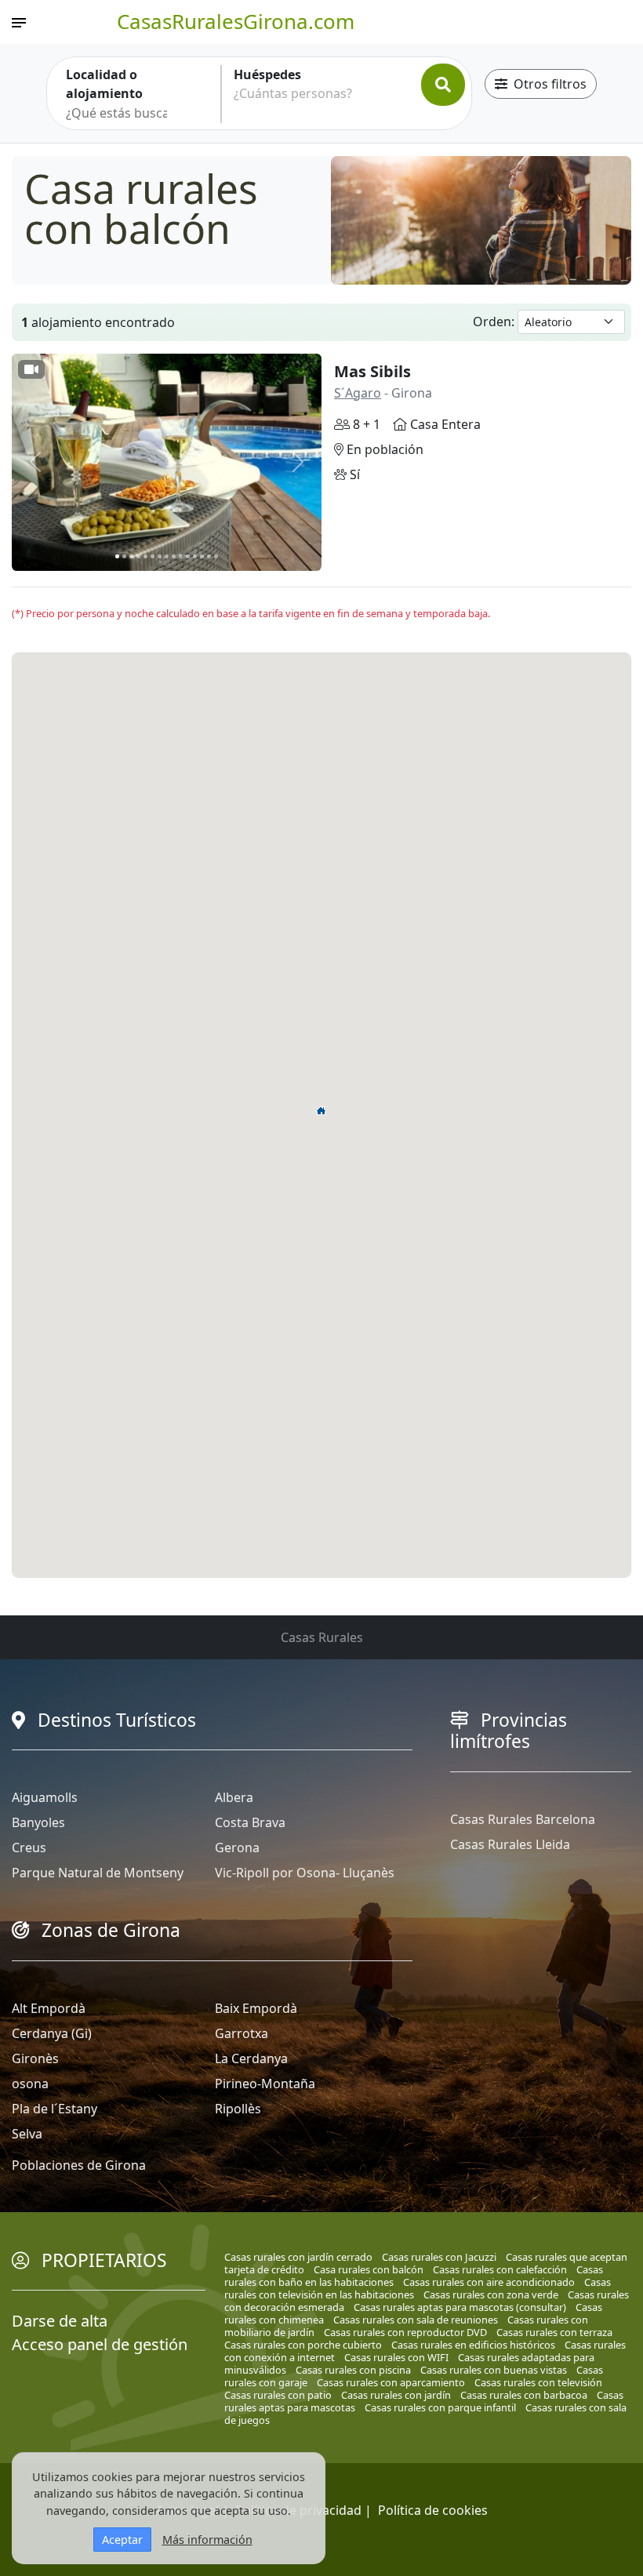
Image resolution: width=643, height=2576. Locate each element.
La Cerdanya (251, 2058)
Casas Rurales (322, 1637)
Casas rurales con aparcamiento (391, 2382)
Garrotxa (242, 2033)
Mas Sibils (372, 371)
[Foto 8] (167, 556)
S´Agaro (358, 393)
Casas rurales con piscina (353, 2370)
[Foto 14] (209, 556)
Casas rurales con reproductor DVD (405, 2332)
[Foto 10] (181, 556)
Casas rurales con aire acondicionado (489, 2282)
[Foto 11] (188, 556)
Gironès (35, 2058)
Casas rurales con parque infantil (440, 2407)
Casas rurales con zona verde (491, 2294)
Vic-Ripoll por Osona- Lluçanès (305, 1873)
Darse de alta (60, 2321)
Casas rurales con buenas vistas (494, 2370)
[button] (321, 1110)
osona (30, 2084)
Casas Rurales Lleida (510, 1844)
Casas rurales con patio (278, 2395)
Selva (27, 2134)
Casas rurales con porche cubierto (303, 2345)
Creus (29, 1848)
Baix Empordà (256, 2008)
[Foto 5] (145, 556)
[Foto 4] (138, 556)
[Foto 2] (124, 556)
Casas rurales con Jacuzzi (439, 2257)
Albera (234, 1797)
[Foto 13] (202, 556)
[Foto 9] (174, 556)
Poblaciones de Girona (79, 2165)
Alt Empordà (49, 2008)
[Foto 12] (195, 556)
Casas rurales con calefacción (500, 2269)
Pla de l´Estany (54, 2109)
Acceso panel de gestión (100, 2344)
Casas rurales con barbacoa (524, 2395)
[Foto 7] (160, 556)
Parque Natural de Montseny (98, 1873)
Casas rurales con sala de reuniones (416, 2320)
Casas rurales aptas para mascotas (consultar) (460, 2307)
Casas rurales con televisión (538, 2382)
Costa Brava (250, 1822)
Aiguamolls (45, 1797)
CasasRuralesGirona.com (236, 21)
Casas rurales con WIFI (396, 2357)
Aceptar (122, 2540)
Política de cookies (433, 2510)
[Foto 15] (216, 556)
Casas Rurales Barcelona (523, 1819)
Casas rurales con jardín (396, 2395)
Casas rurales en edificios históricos (473, 2345)
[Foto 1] (117, 556)
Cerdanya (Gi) (52, 2033)
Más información (207, 2540)
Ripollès (238, 2109)
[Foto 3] (131, 556)
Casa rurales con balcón (369, 2269)
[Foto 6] (153, 556)
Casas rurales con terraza (554, 2332)
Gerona (237, 1848)
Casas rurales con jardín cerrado (298, 2257)
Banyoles (38, 1822)
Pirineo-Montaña (265, 2084)
